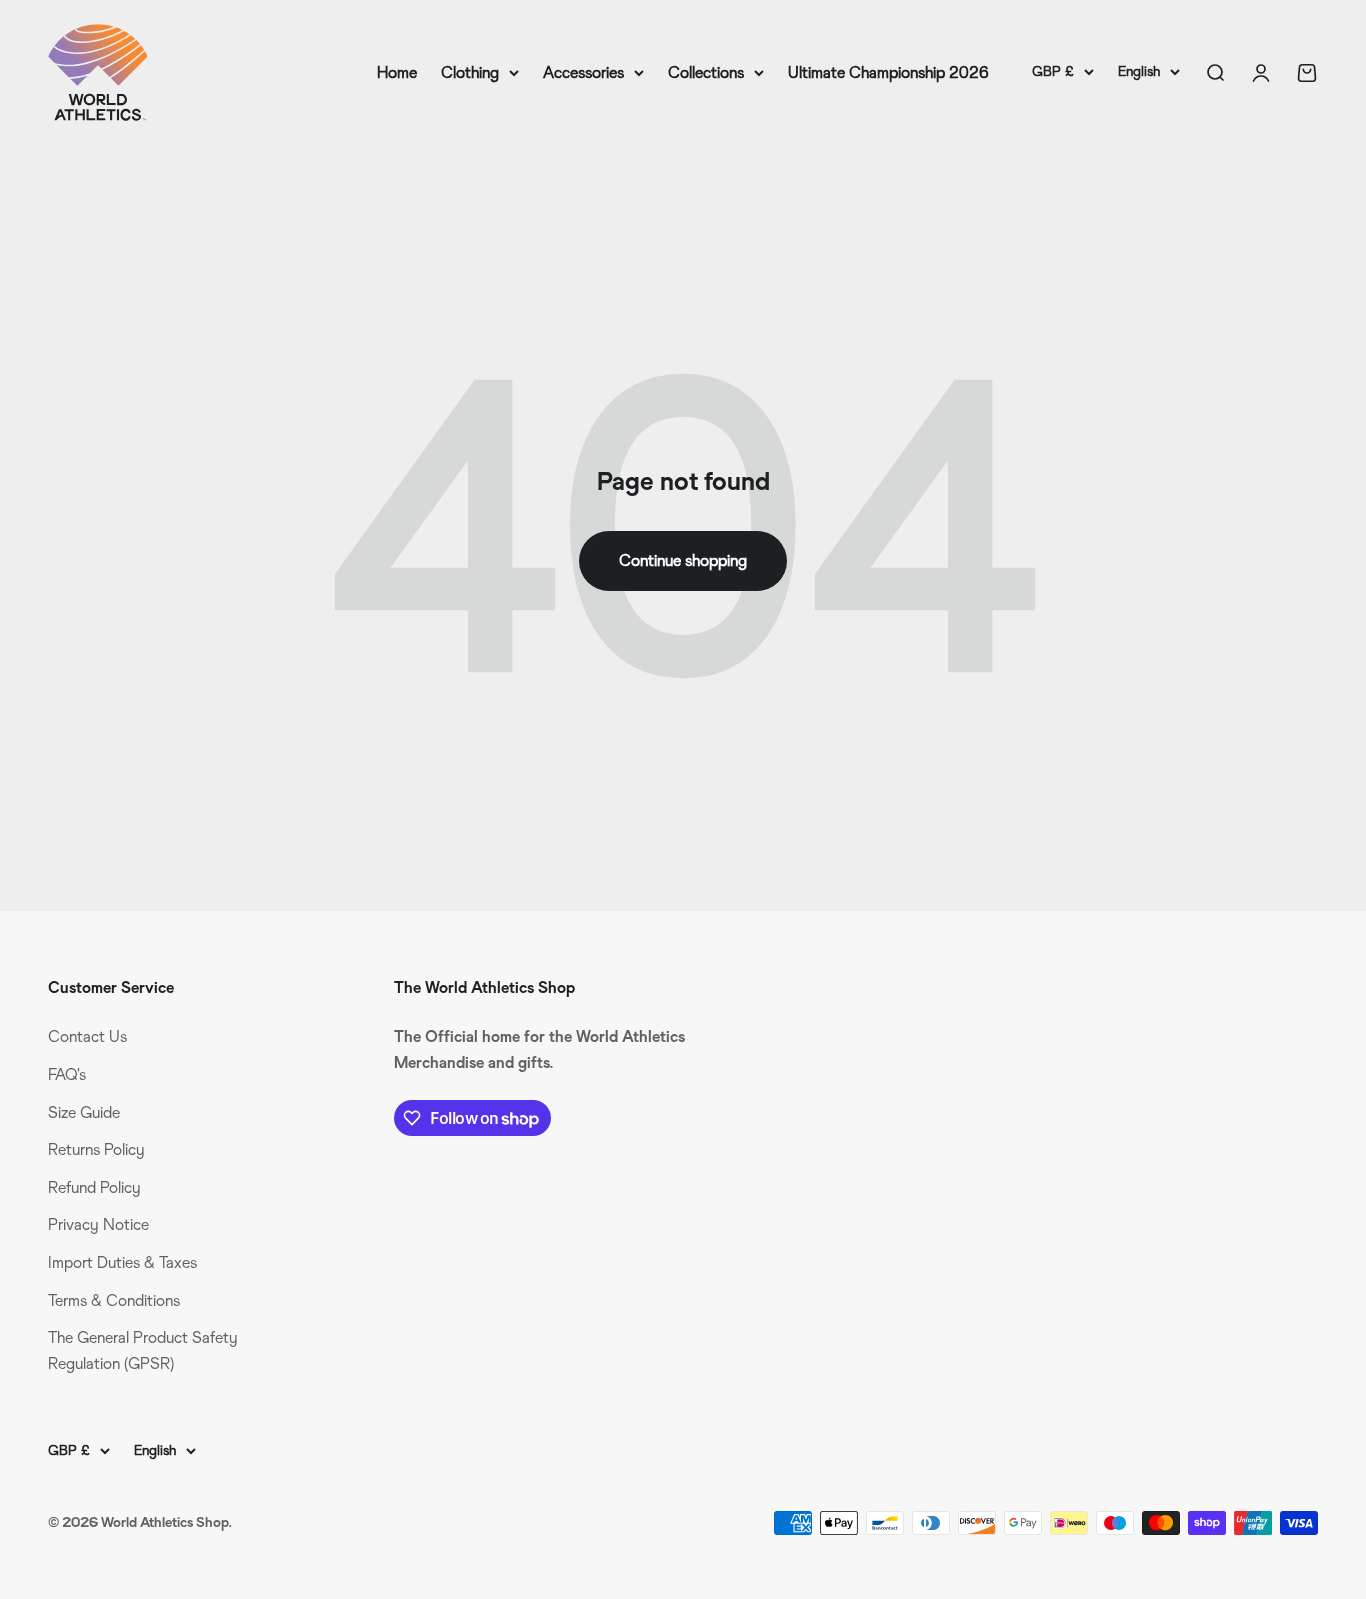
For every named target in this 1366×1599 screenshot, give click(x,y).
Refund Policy (94, 1187)
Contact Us (87, 1036)
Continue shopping (683, 560)
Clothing (470, 72)
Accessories (583, 72)
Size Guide (84, 1112)
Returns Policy (96, 1149)
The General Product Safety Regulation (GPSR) (143, 1350)
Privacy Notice (98, 1224)
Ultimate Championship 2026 (888, 72)
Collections (706, 72)
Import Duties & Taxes (122, 1262)
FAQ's (67, 1074)
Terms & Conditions (114, 1300)
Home (397, 72)
